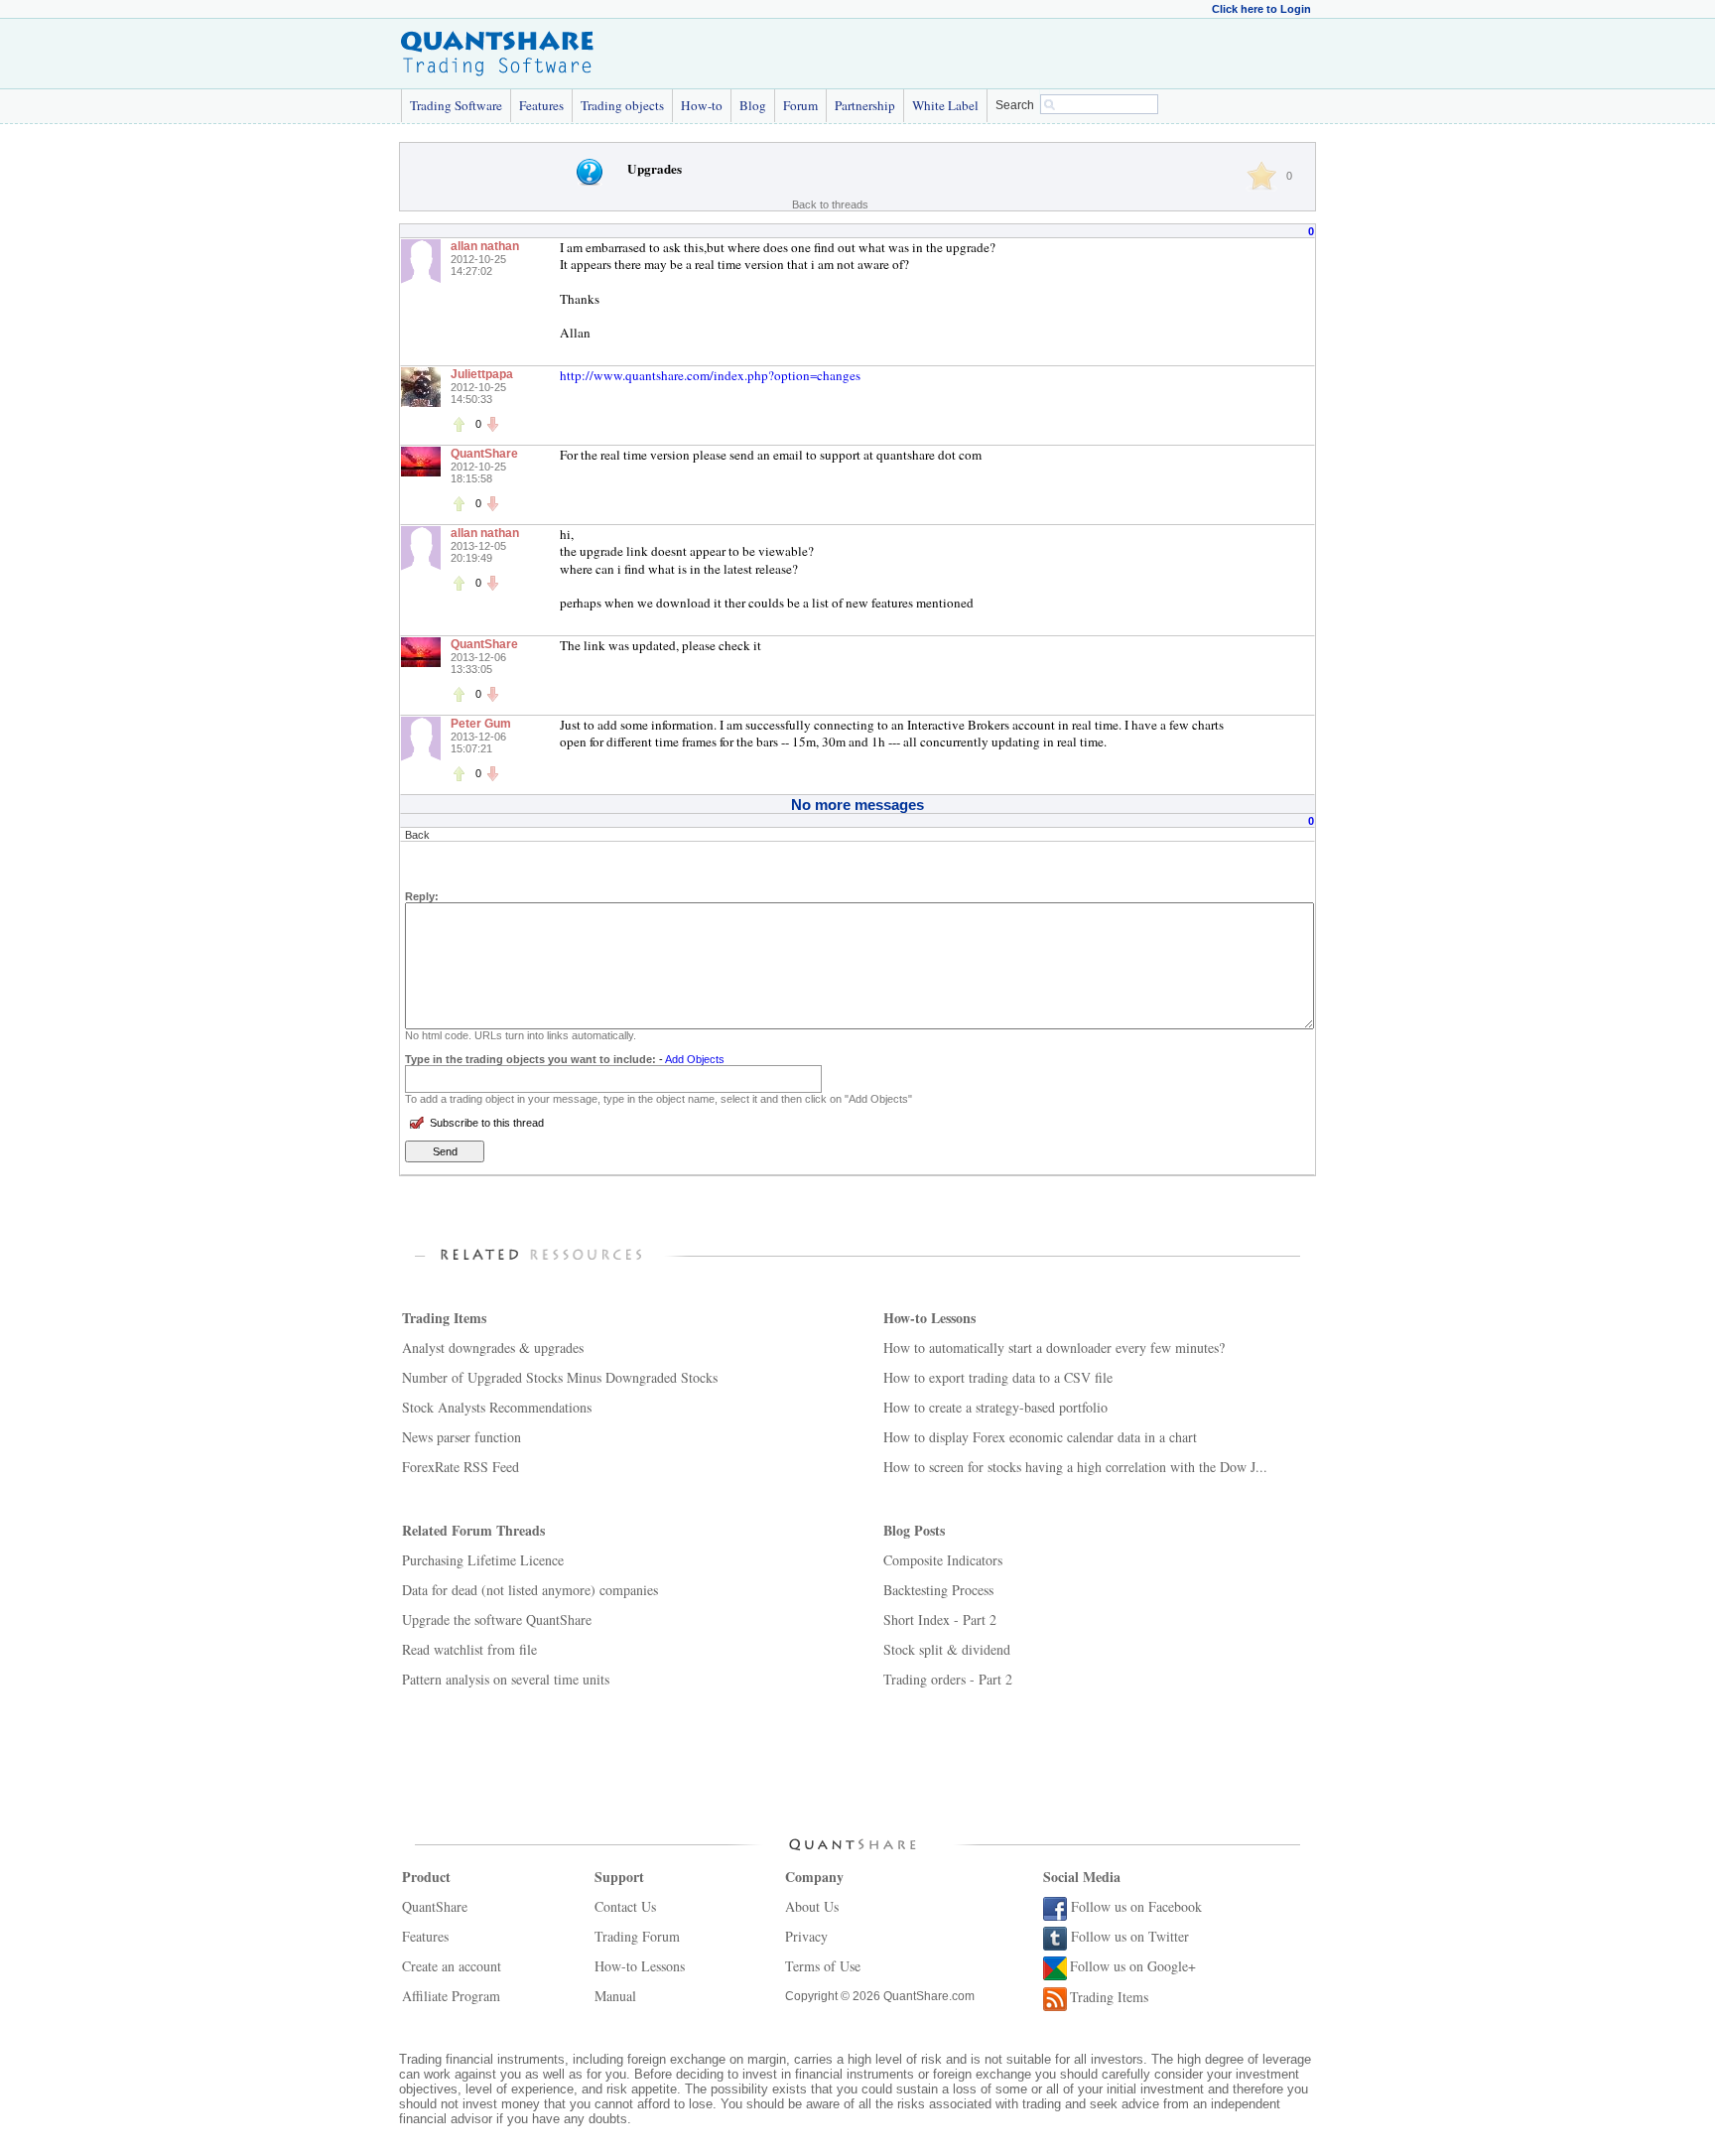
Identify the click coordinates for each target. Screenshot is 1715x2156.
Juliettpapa (482, 374)
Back (417, 835)
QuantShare (484, 454)
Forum (800, 105)
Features (541, 105)
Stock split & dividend (947, 1649)
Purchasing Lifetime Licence (483, 1560)
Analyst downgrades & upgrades (493, 1347)
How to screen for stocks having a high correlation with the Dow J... (1075, 1467)
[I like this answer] (459, 424)
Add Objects (695, 1059)
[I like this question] (1261, 176)
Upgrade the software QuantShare (497, 1619)
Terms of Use (823, 1966)
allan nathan (485, 246)
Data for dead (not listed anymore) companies (530, 1590)
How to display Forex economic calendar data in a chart (1040, 1437)
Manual (615, 1996)
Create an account (452, 1966)
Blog (753, 105)
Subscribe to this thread (487, 1123)
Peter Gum (481, 724)
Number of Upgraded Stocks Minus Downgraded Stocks (560, 1377)
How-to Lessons (640, 1966)
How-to (702, 105)
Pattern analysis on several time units (506, 1679)
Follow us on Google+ (1133, 1966)
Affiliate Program (451, 1996)
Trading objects (622, 105)
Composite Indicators (943, 1560)
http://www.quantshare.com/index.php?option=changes (710, 375)
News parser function (462, 1437)
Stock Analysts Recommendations (497, 1407)
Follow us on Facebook (1136, 1906)
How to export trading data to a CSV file (998, 1377)
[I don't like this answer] (492, 424)
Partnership (865, 105)
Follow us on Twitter (1130, 1936)
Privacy (806, 1936)
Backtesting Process (938, 1590)
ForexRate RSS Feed (461, 1467)
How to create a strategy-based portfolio (995, 1407)
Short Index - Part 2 (940, 1619)
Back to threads (830, 204)
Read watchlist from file (469, 1649)
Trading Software (456, 105)
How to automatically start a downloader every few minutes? (1054, 1347)
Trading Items (1109, 1997)
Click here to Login (1261, 9)
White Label (945, 105)
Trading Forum (637, 1936)
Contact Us (625, 1906)
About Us (812, 1906)
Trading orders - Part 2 (948, 1679)
